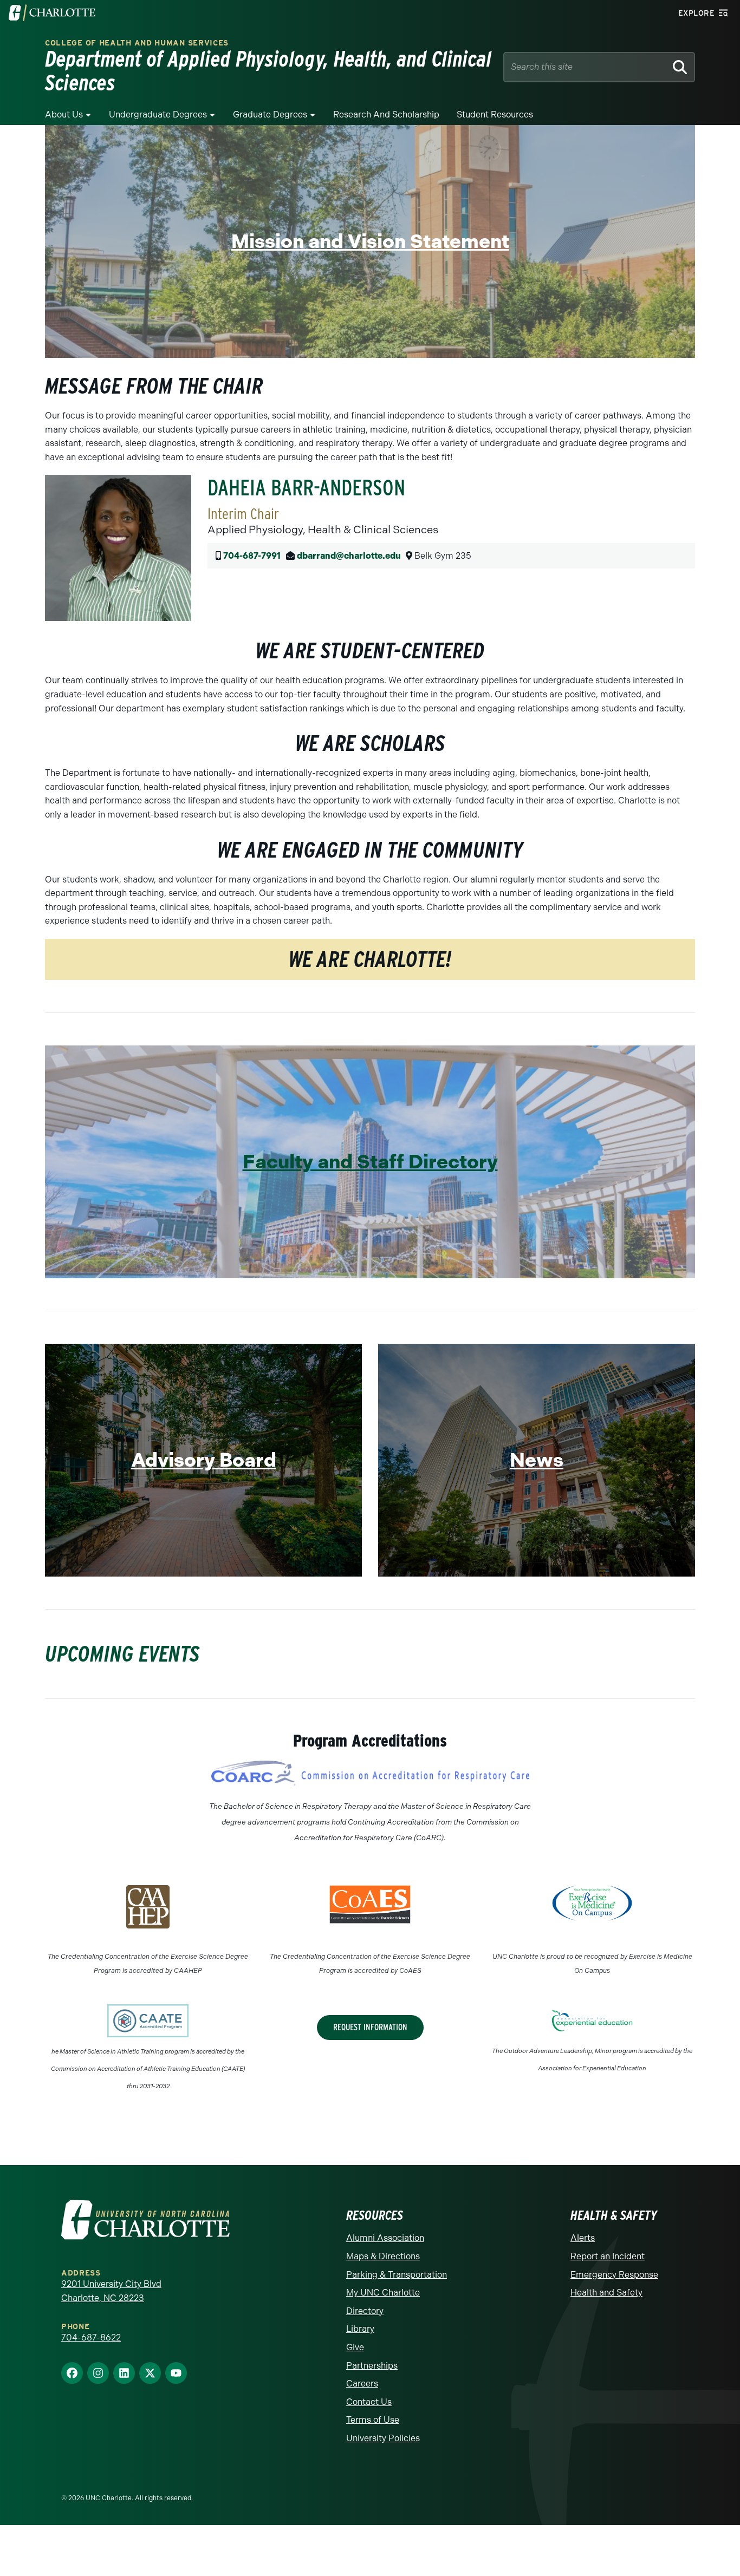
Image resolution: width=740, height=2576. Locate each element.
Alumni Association (385, 2238)
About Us (64, 115)
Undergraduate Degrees (158, 115)
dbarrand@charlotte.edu (349, 556)
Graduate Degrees (270, 115)
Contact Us (369, 2402)
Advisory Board (204, 1460)
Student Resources (495, 115)
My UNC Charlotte (383, 2293)
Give (355, 2347)
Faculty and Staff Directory (370, 1162)
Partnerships (372, 2366)
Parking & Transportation (397, 2275)
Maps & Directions (383, 2256)
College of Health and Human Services (137, 43)
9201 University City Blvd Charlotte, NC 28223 (111, 2291)
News (537, 1460)
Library (360, 2329)
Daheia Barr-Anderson (306, 488)
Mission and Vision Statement (370, 241)
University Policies (383, 2438)
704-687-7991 (252, 556)
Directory (365, 2311)
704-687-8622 (91, 2338)
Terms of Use (373, 2420)
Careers (362, 2384)
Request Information (370, 2027)
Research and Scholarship (386, 115)
